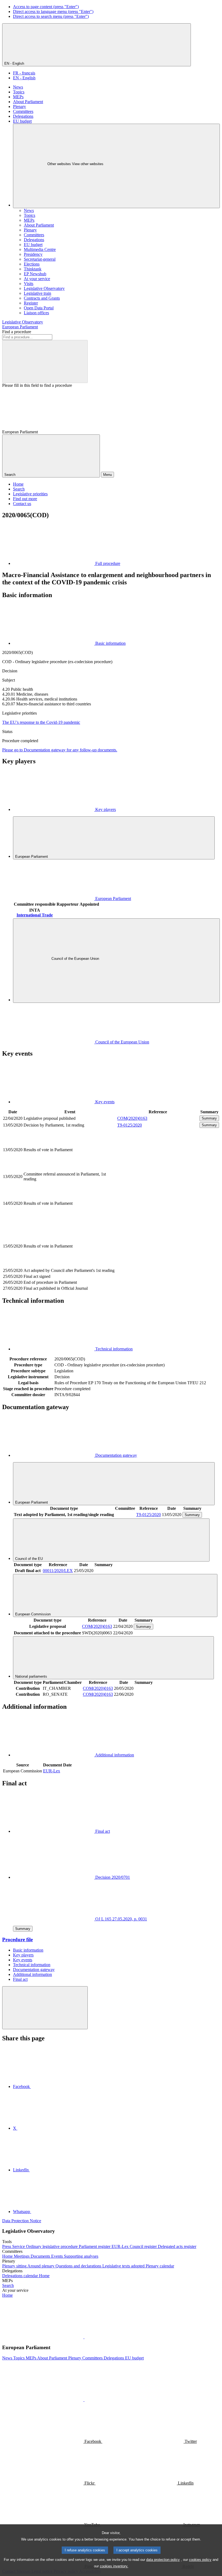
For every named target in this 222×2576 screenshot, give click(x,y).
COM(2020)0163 (132, 1118)
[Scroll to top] (45, 2008)
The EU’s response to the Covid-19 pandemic (41, 722)
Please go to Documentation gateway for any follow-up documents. (60, 750)
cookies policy (200, 2560)
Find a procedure (17, 332)
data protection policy (163, 2560)
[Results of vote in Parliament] (158, 1168)
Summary (209, 1118)
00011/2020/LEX (58, 1571)
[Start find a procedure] (45, 361)
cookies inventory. (114, 2566)
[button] (84, 2337)
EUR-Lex (52, 1771)
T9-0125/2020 (130, 1125)
